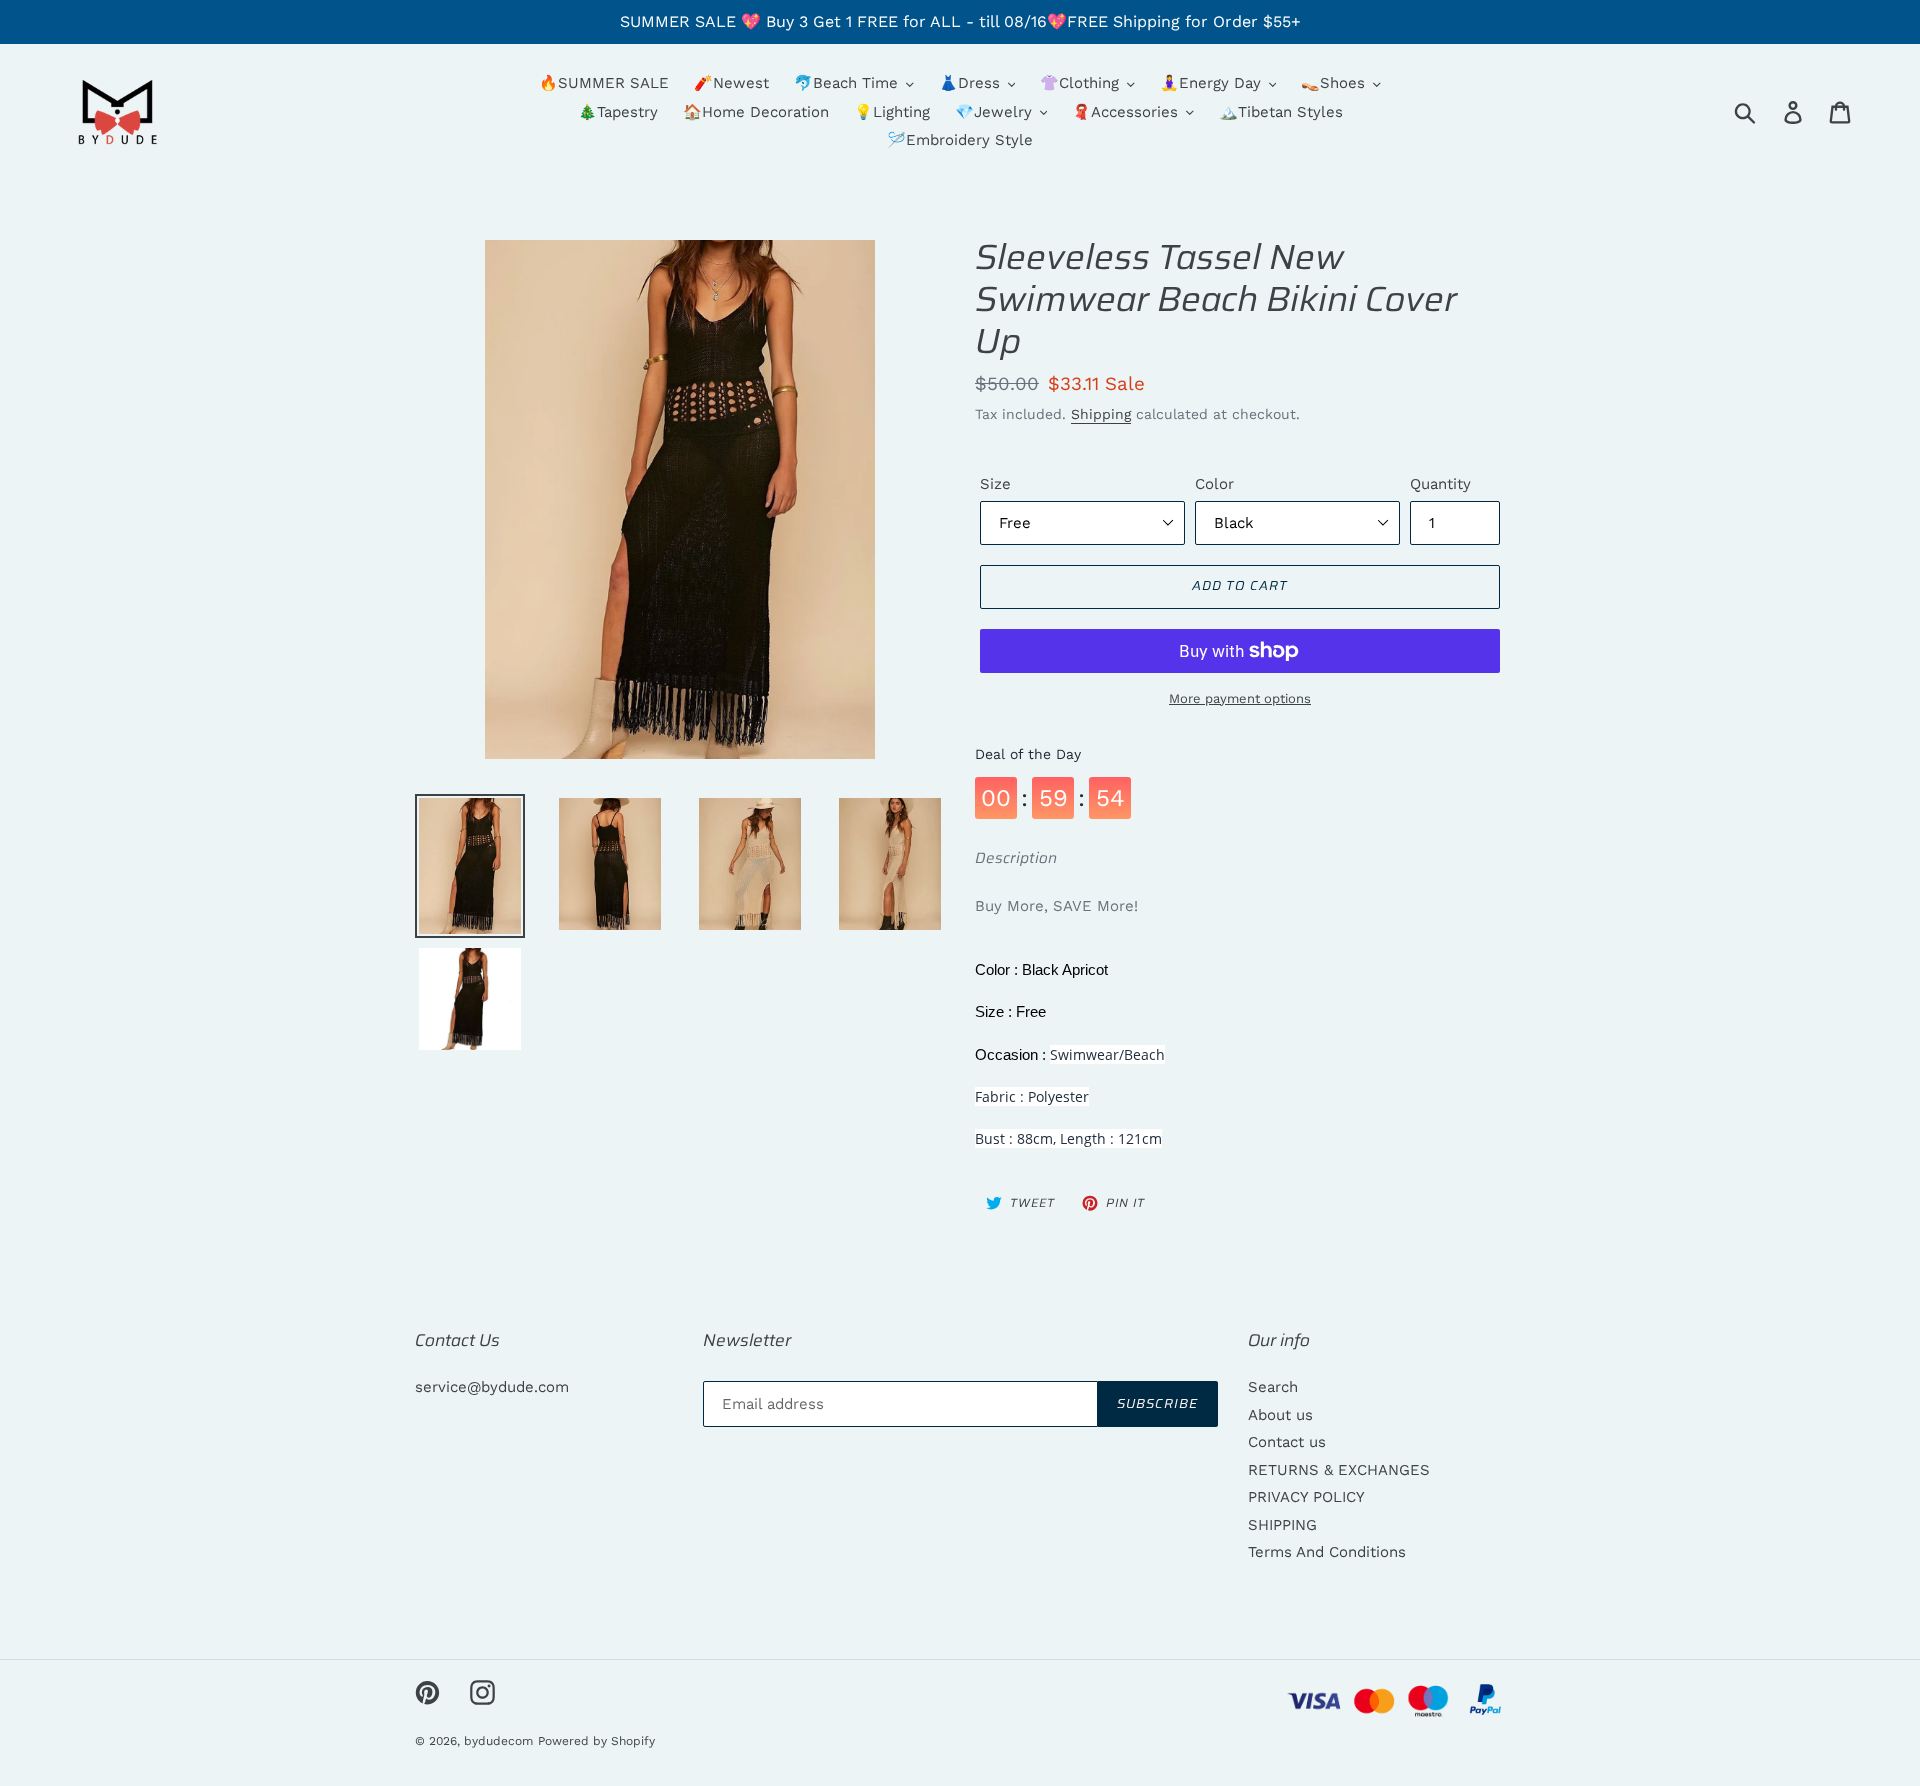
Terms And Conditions (1327, 1552)
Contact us (1287, 1442)
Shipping (1101, 414)
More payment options (1240, 698)
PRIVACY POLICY (1306, 1497)
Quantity (1440, 484)
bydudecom (498, 1741)
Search (1273, 1387)
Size (995, 484)
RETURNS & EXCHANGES (1339, 1470)
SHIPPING (1282, 1525)
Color (1214, 484)
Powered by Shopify (596, 1741)
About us (1280, 1415)
